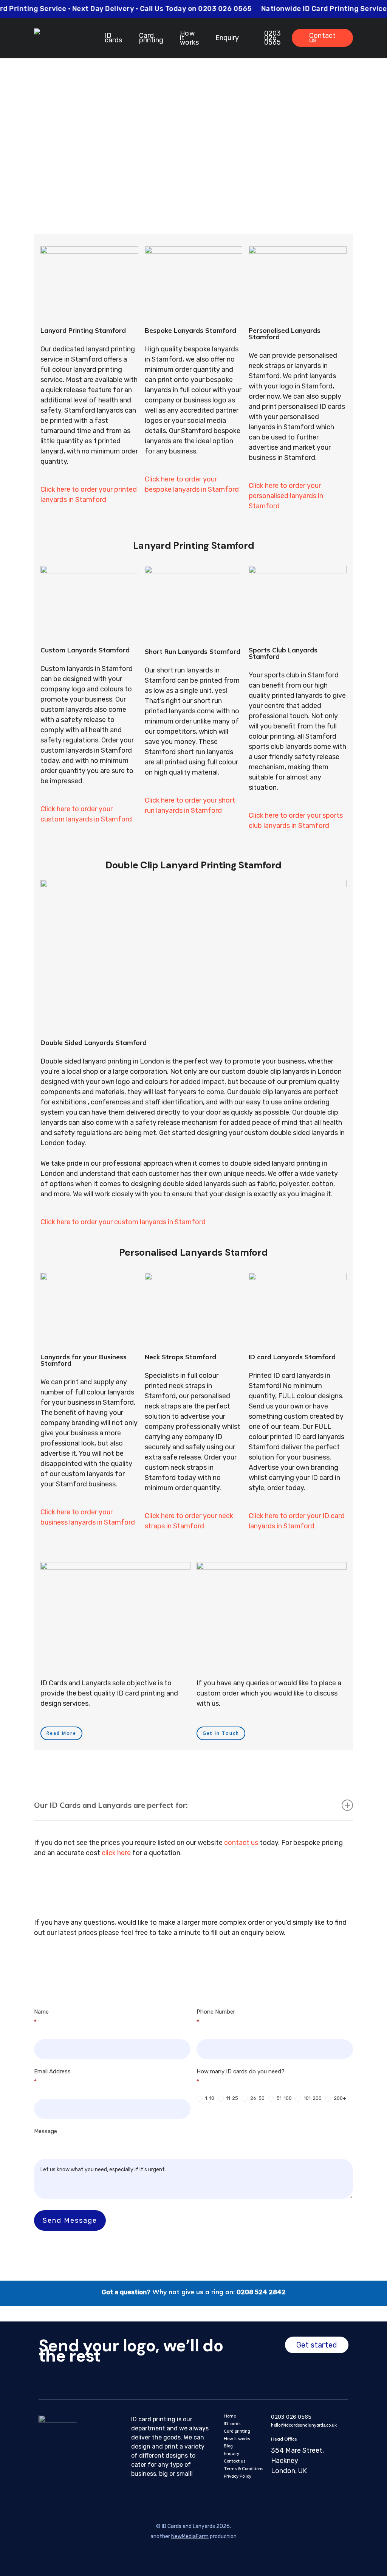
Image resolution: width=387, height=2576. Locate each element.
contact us (241, 1843)
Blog (228, 2446)
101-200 (312, 2098)
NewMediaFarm (190, 2536)
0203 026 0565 (291, 2417)
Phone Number (216, 2017)
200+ (339, 2098)
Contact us (235, 2461)
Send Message (70, 2220)
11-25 (232, 2098)
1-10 (209, 2098)
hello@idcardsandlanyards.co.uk (304, 2425)
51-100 (284, 2098)
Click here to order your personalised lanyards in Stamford (286, 496)
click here (116, 1853)
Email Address (52, 2077)
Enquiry (231, 2453)
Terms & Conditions (243, 2469)
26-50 (257, 2098)
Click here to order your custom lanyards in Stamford (123, 1222)
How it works (237, 2439)
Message (46, 2131)
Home (230, 2416)
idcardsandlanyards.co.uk (262, 113)
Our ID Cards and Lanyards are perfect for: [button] (111, 1805)
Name (41, 2017)
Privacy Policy (238, 2476)
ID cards (232, 2424)
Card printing (237, 2431)
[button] (61, 1733)
